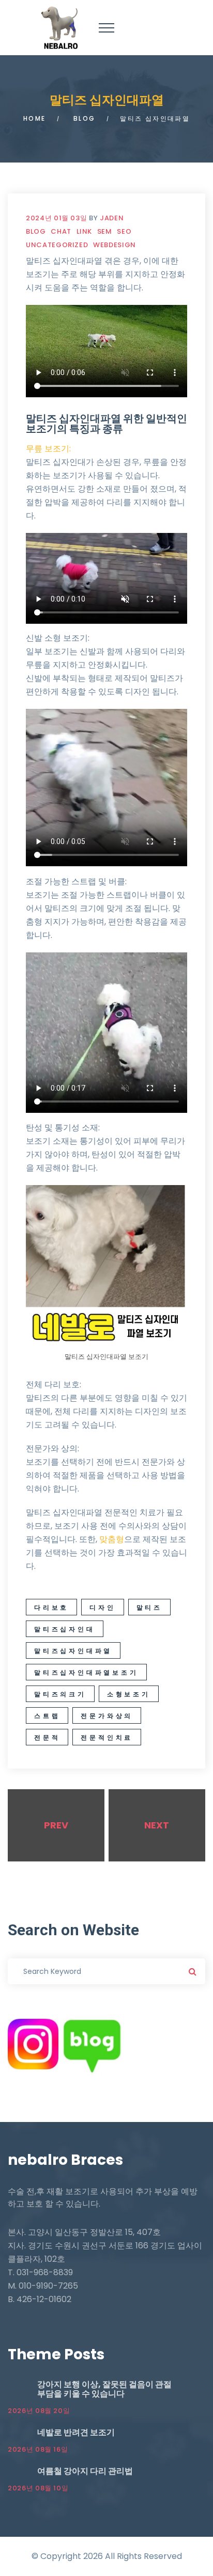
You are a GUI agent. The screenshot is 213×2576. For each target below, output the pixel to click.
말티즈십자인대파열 (73, 1651)
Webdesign (115, 245)
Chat (61, 231)
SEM (105, 231)
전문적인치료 (107, 1737)
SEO (124, 231)
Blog (85, 118)
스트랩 (47, 1716)
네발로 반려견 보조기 (76, 2432)
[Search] (192, 1971)
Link (85, 231)
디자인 (102, 1607)
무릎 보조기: (48, 449)
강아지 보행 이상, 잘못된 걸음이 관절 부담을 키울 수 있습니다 (104, 2389)
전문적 (47, 1737)
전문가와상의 (107, 1716)
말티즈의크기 (60, 1694)
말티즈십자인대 (65, 1629)
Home (35, 118)
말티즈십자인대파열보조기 (86, 1672)
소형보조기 (129, 1694)
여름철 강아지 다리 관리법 (85, 2471)
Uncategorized (57, 245)
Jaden (112, 218)
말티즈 (149, 1607)
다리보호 (51, 1607)
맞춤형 (112, 1539)
